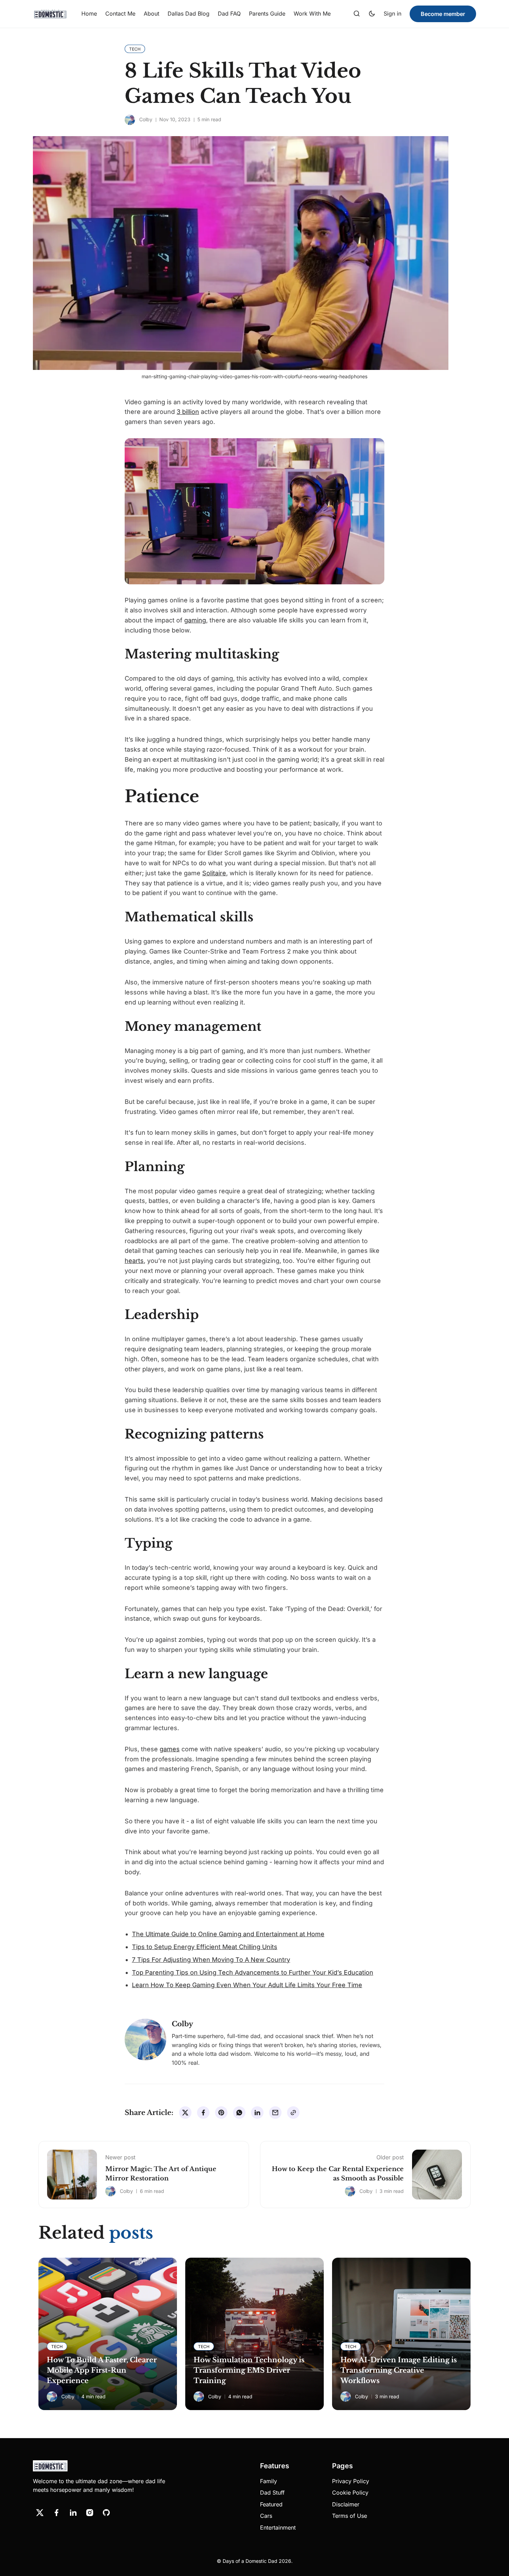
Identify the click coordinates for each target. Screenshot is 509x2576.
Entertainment (278, 2528)
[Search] (357, 14)
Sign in (392, 14)
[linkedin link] (73, 2513)
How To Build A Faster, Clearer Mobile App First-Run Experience (102, 2370)
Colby (146, 119)
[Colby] (130, 120)
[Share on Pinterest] (221, 2113)
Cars (266, 2516)
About (151, 14)
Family (269, 2481)
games (170, 1749)
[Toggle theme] (372, 14)
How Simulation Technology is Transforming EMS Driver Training (249, 2370)
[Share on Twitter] (185, 2113)
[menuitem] (89, 14)
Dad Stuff (272, 2493)
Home (89, 14)
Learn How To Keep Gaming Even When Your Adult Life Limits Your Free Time (247, 1985)
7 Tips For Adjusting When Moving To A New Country (211, 1960)
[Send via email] (275, 2113)
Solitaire (214, 873)
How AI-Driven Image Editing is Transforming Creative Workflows (399, 2370)
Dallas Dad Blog (189, 14)
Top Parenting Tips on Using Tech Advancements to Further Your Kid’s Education (253, 1972)
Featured (271, 2504)
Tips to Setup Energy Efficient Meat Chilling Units (205, 1947)
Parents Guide (267, 14)
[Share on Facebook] (203, 2113)
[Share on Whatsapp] (239, 2113)
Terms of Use (350, 2516)
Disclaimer (346, 2504)
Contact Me (120, 14)
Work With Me (312, 14)
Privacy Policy (351, 2481)
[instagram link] (90, 2513)
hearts (134, 1261)
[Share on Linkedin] (257, 2113)
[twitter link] (40, 2513)
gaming (195, 620)
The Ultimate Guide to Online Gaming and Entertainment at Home (228, 1934)
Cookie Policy (350, 2493)
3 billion (188, 412)
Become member (443, 14)
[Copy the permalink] (293, 2113)
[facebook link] (56, 2513)
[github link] (106, 2513)
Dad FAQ (229, 14)
